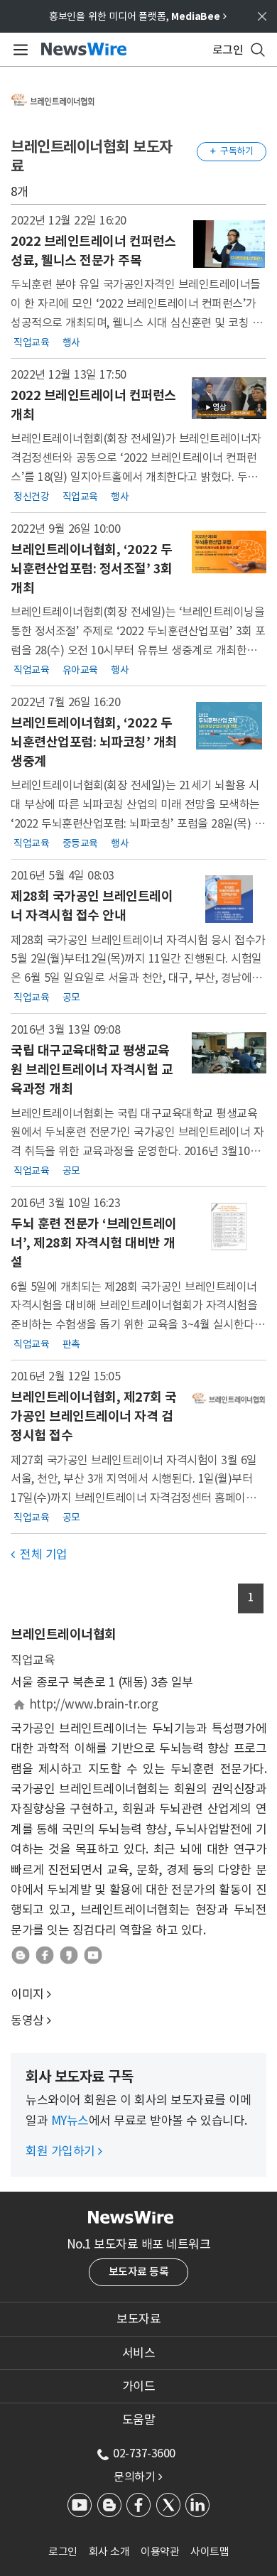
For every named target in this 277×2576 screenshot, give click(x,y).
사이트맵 (210, 2551)
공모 (71, 997)
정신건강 (31, 497)
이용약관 (160, 2551)
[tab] (138, 2319)
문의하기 (138, 2477)
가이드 (139, 2386)
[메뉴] (18, 50)
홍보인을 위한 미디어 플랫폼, (138, 16)
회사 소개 (109, 2551)
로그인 (63, 2551)
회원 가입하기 (64, 2151)
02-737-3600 (144, 2453)
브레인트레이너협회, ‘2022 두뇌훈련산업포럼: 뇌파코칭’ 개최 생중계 (94, 742)
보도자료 (138, 2319)
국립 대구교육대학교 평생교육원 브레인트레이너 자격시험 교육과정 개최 (92, 1070)
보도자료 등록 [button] (139, 2272)
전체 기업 (39, 1554)
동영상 (27, 2020)
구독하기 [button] (232, 151)
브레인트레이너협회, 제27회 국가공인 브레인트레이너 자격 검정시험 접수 (94, 1416)
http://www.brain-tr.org (94, 1704)
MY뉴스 (70, 2121)
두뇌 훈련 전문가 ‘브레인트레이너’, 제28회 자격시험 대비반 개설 (94, 1243)
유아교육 (80, 670)
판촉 (71, 1344)
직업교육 (31, 342)
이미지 (27, 1994)
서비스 (139, 2353)
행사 (71, 342)
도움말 (139, 2420)
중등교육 (80, 843)
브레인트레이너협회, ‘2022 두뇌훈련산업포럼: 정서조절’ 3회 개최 (92, 569)
